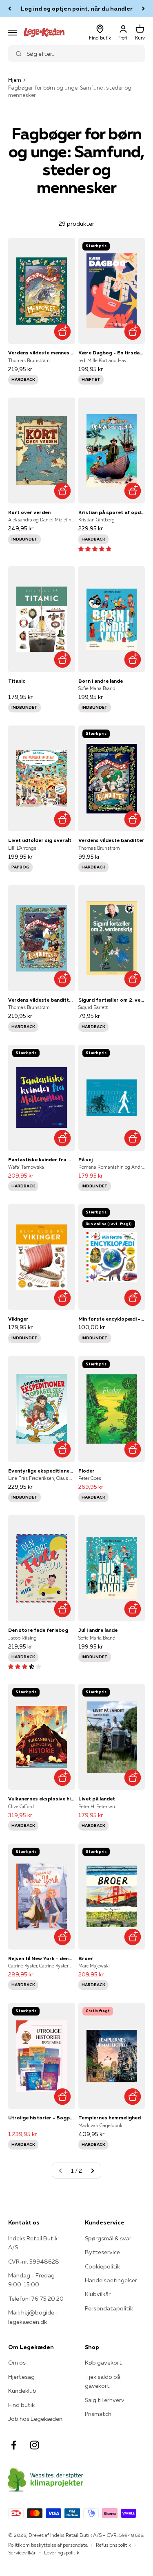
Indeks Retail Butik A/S (33, 2243)
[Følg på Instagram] (34, 2445)
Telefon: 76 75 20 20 (36, 2299)
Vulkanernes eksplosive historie (42, 1799)
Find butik (21, 2405)
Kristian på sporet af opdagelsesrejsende (112, 512)
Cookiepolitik (102, 2266)
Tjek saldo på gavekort (103, 2381)
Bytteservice (102, 2252)
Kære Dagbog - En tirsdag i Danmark (112, 353)
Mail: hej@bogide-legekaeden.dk (33, 2317)
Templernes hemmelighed (110, 2118)
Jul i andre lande (98, 1630)
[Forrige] (10, 9)
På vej (85, 1159)
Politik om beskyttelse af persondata (48, 2545)
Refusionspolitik (113, 2545)
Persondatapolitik (109, 2308)
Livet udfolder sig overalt (40, 840)
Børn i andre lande (101, 681)
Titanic (17, 681)
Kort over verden (29, 512)
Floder (86, 1471)
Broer (86, 1958)
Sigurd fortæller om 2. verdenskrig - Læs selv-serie (112, 1000)
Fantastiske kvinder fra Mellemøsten (42, 1159)
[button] (95, 549)
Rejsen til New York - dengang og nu (42, 1958)
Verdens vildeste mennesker (42, 353)
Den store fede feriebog (38, 1630)
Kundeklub (22, 2391)
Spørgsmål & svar (108, 2238)
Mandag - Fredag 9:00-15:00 (31, 2280)
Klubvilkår (98, 2294)
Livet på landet (97, 1799)
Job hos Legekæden (35, 2419)
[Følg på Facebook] (14, 2445)
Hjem (15, 80)
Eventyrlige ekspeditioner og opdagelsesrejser (42, 1471)
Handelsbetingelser (111, 2280)
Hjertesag (21, 2377)
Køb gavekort (103, 2363)
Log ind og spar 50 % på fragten (76, 9)
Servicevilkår (22, 2553)
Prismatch (98, 2414)
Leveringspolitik (62, 2553)
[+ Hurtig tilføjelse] (63, 331)
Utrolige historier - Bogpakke (42, 2118)
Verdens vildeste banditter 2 (42, 1000)
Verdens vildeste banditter (111, 840)
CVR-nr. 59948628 (34, 2262)
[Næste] (143, 9)
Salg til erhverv (105, 2400)
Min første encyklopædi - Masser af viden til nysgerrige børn (112, 1319)
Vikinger (18, 1319)
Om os (17, 2363)
